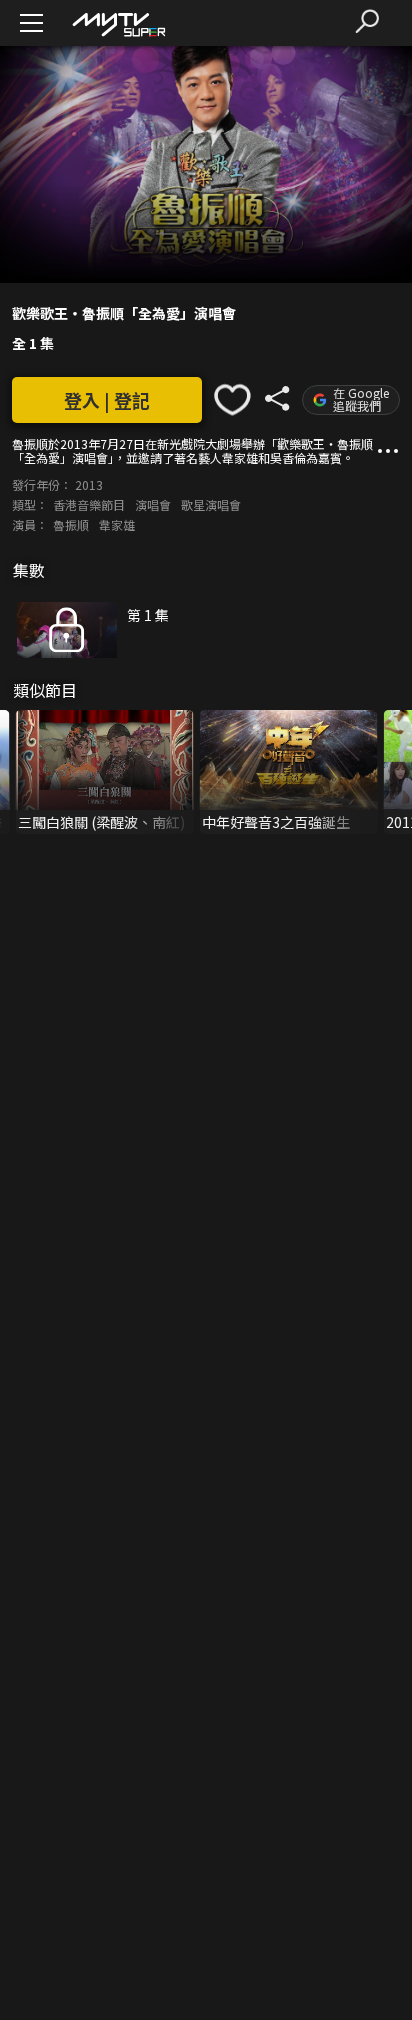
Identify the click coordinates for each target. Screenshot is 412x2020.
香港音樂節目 (89, 504)
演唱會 (153, 504)
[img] (118, 23)
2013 (89, 484)
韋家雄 (117, 524)
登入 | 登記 (107, 400)
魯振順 (71, 524)
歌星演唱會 (211, 504)
